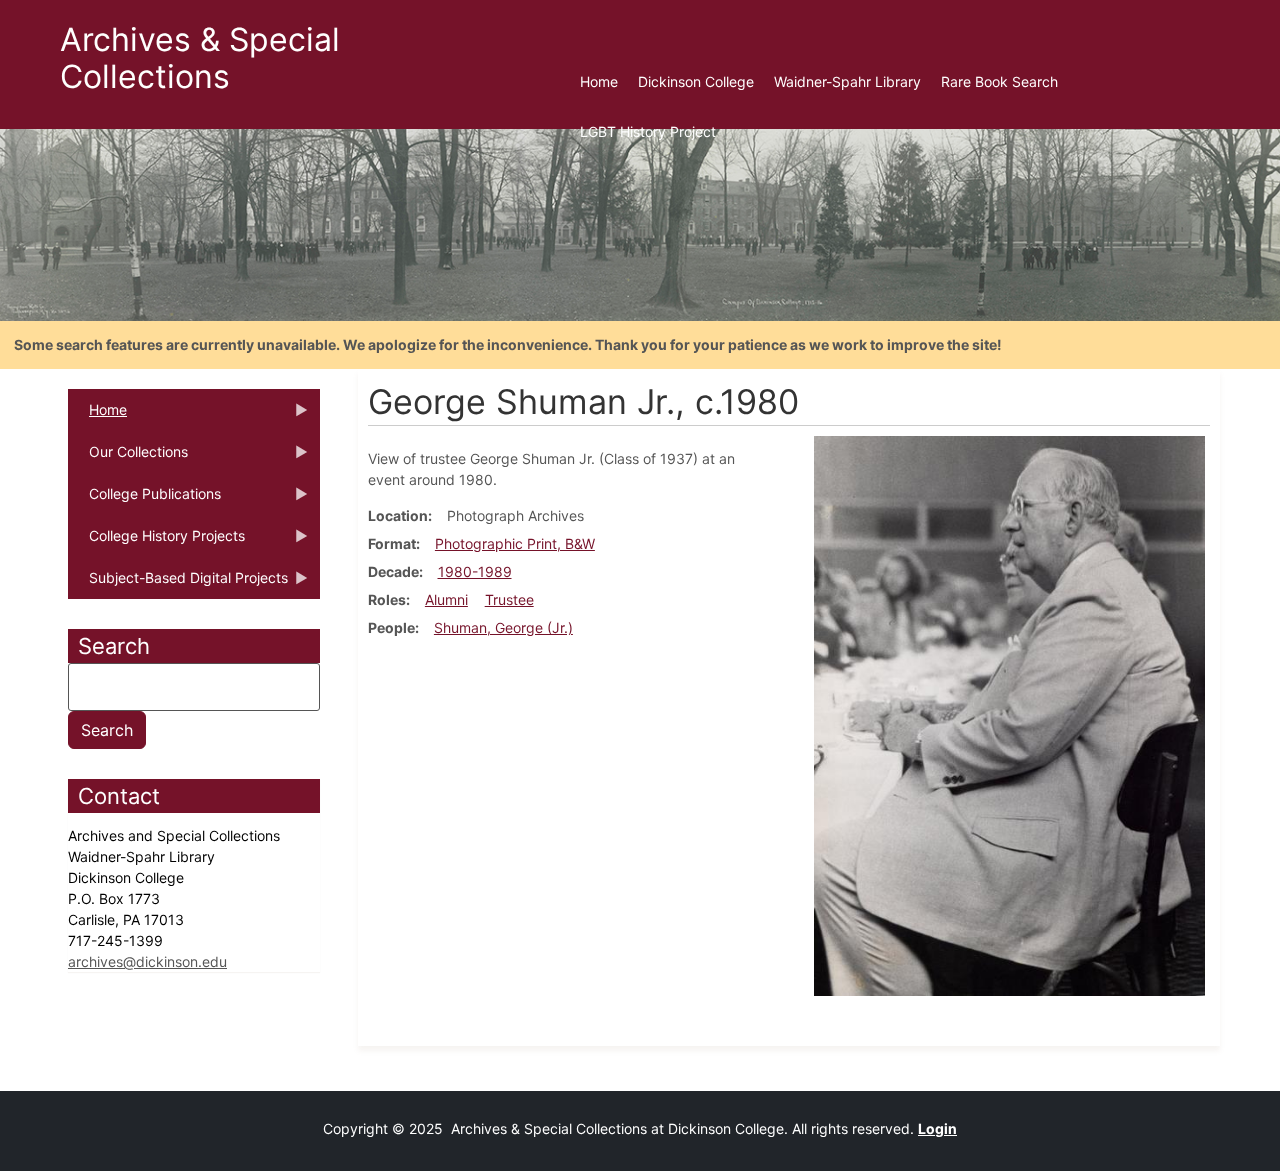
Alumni (446, 599)
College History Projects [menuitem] (156, 542)
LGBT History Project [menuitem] (648, 131)
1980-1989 (475, 571)
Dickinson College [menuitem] (696, 81)
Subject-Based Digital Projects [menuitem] (178, 584)
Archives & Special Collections (200, 58)
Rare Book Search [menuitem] (999, 81)
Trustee (509, 599)
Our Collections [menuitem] (128, 458)
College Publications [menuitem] (144, 500)
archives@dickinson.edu (147, 961)
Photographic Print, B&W (515, 543)
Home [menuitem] (599, 81)
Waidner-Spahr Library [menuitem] (847, 81)
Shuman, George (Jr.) (503, 627)
